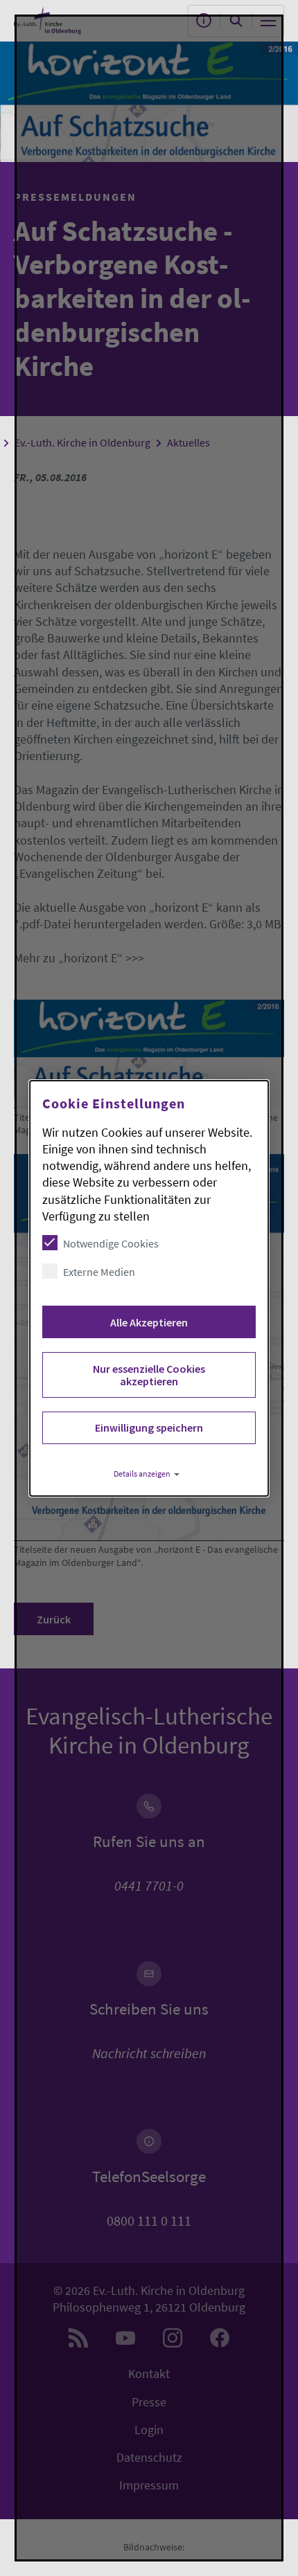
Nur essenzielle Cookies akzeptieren (149, 1375)
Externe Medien (99, 1272)
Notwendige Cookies (111, 1243)
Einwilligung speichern (149, 1427)
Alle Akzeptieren (149, 1322)
